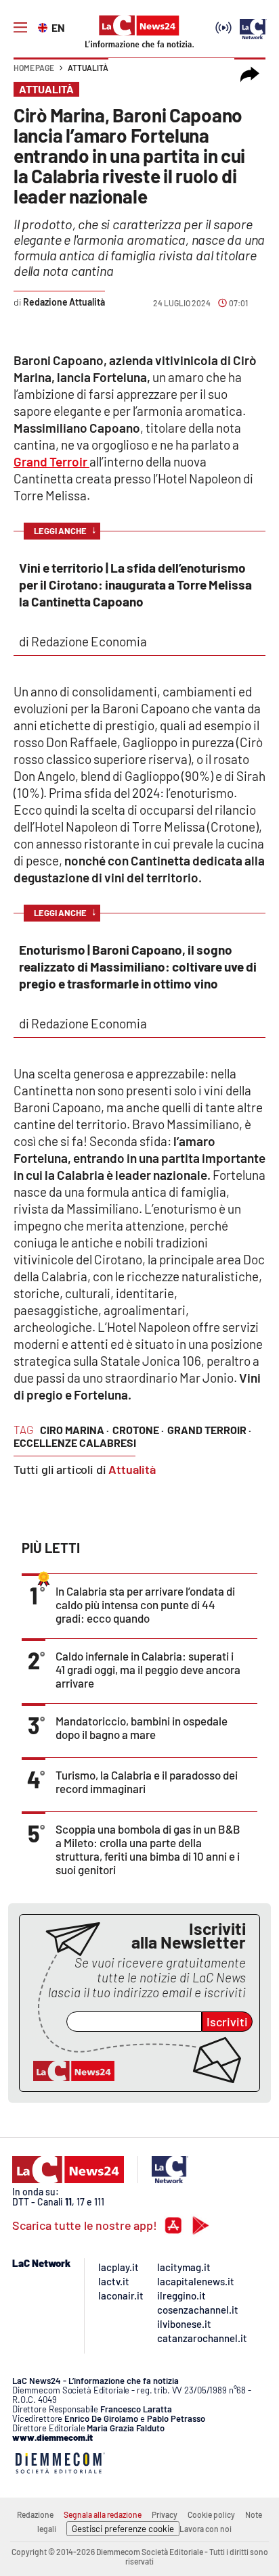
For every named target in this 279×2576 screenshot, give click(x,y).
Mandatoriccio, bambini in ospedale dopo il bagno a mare (142, 1727)
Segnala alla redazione (103, 2514)
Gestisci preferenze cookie (123, 2529)
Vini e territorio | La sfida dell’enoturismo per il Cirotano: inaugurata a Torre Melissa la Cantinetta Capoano (135, 585)
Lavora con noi (206, 2529)
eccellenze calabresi (75, 1442)
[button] (250, 74)
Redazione (35, 2514)
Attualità (88, 68)
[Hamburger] (20, 28)
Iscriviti (227, 2022)
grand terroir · (209, 1430)
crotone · (138, 1430)
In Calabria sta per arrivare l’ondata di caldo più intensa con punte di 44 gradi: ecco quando (145, 1604)
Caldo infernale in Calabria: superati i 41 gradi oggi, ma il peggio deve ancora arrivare (148, 1669)
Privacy (165, 2514)
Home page (34, 68)
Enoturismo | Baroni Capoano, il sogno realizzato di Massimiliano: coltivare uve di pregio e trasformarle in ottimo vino (138, 967)
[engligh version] (44, 26)
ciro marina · (74, 1430)
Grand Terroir (51, 461)
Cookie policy (211, 2514)
